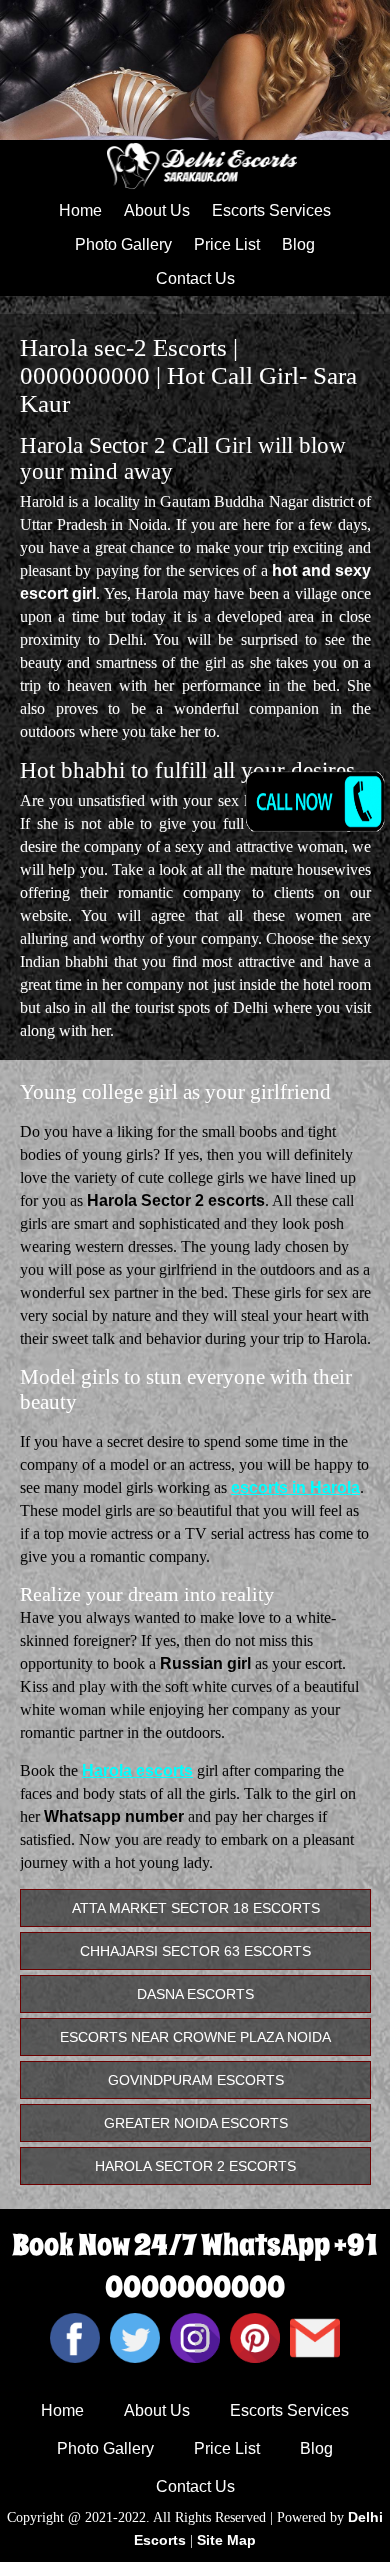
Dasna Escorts (195, 1994)
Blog (298, 244)
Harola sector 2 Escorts (195, 2166)
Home (80, 210)
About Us (157, 210)
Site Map (226, 2540)
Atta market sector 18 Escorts (196, 1908)
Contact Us (195, 278)
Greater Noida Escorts (196, 2123)
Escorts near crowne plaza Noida (195, 2037)
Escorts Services (271, 210)
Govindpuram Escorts (196, 2080)
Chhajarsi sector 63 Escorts (195, 1951)
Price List (227, 244)
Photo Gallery (123, 244)
